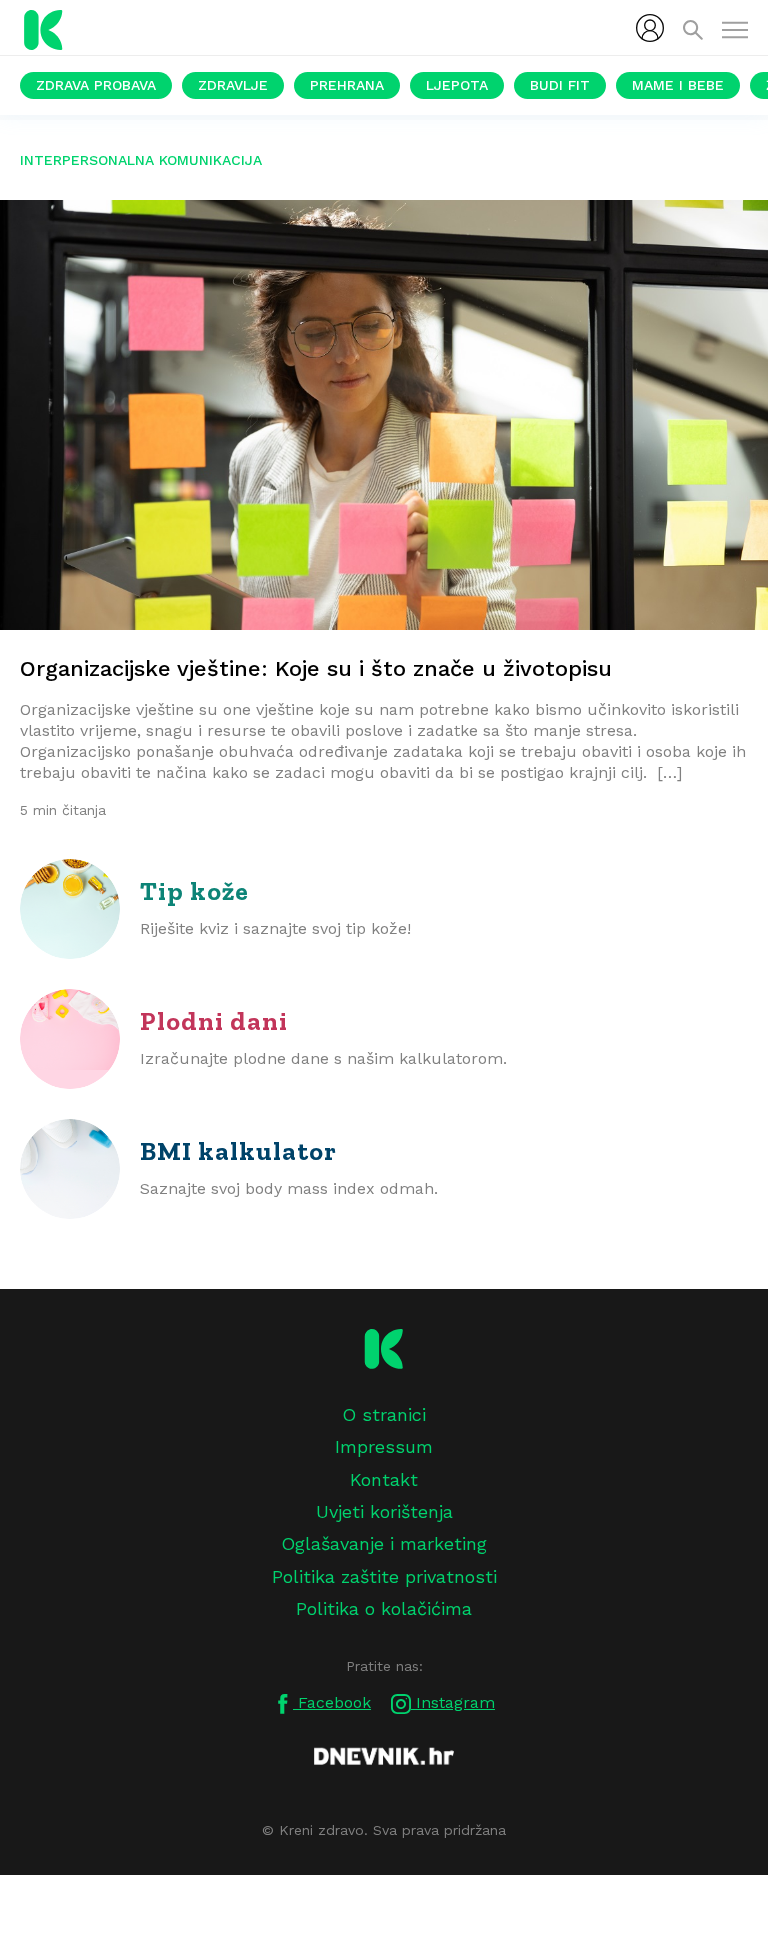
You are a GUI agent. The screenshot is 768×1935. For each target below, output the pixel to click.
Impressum (384, 1446)
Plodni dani (214, 1021)
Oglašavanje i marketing (384, 1543)
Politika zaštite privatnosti (384, 1576)
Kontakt (384, 1479)
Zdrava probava (96, 85)
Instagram (453, 1702)
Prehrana (347, 85)
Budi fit (560, 85)
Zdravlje (233, 85)
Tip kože (194, 891)
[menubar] (650, 28)
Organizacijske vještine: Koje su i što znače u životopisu (316, 668)
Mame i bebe (678, 85)
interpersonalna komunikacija (141, 160)
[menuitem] (650, 28)
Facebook (332, 1702)
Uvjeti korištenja (384, 1511)
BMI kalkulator (238, 1151)
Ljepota (457, 85)
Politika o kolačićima (384, 1608)
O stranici (384, 1414)
